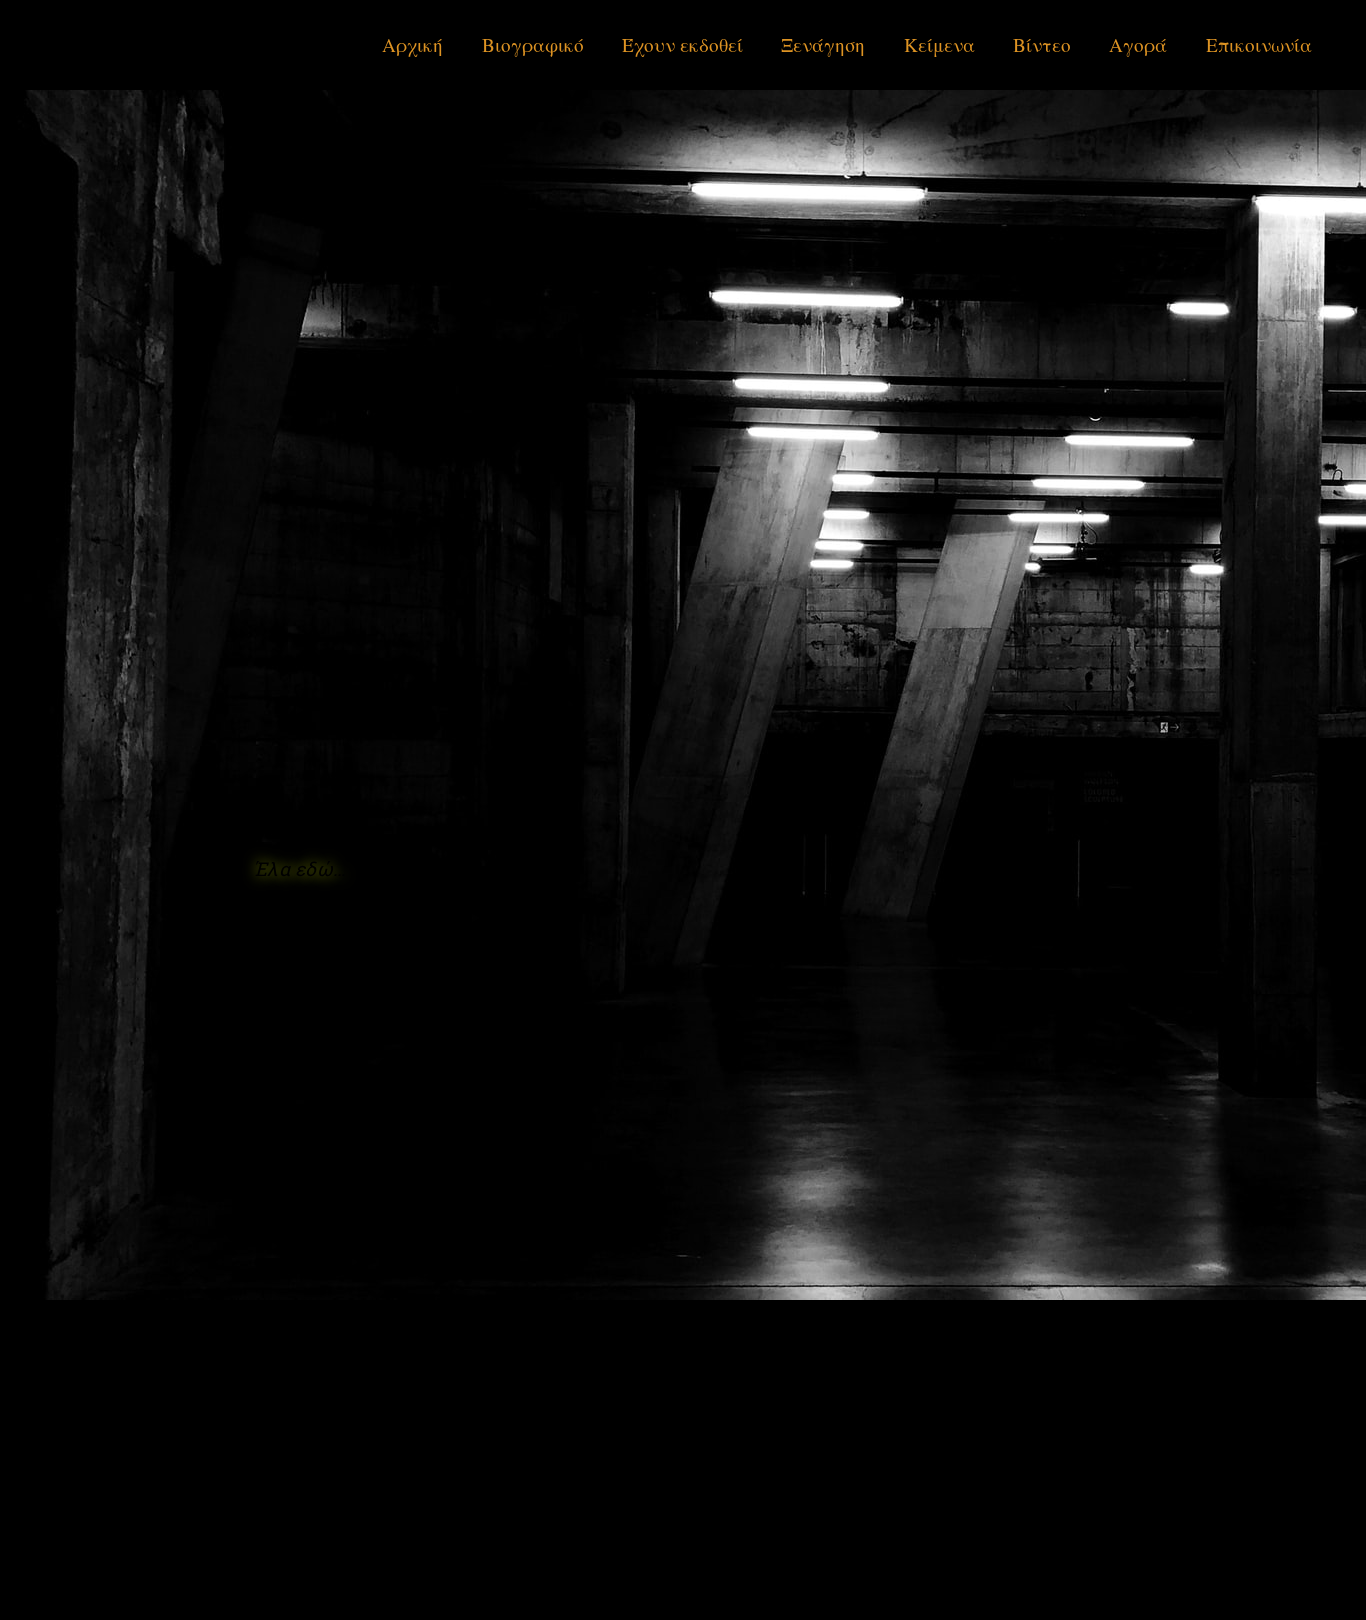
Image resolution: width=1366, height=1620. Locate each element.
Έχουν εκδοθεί (682, 44)
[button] (299, 868)
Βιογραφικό (533, 44)
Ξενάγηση (823, 44)
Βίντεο (1042, 44)
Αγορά (1138, 44)
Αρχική (412, 44)
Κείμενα (939, 44)
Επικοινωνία (1259, 44)
